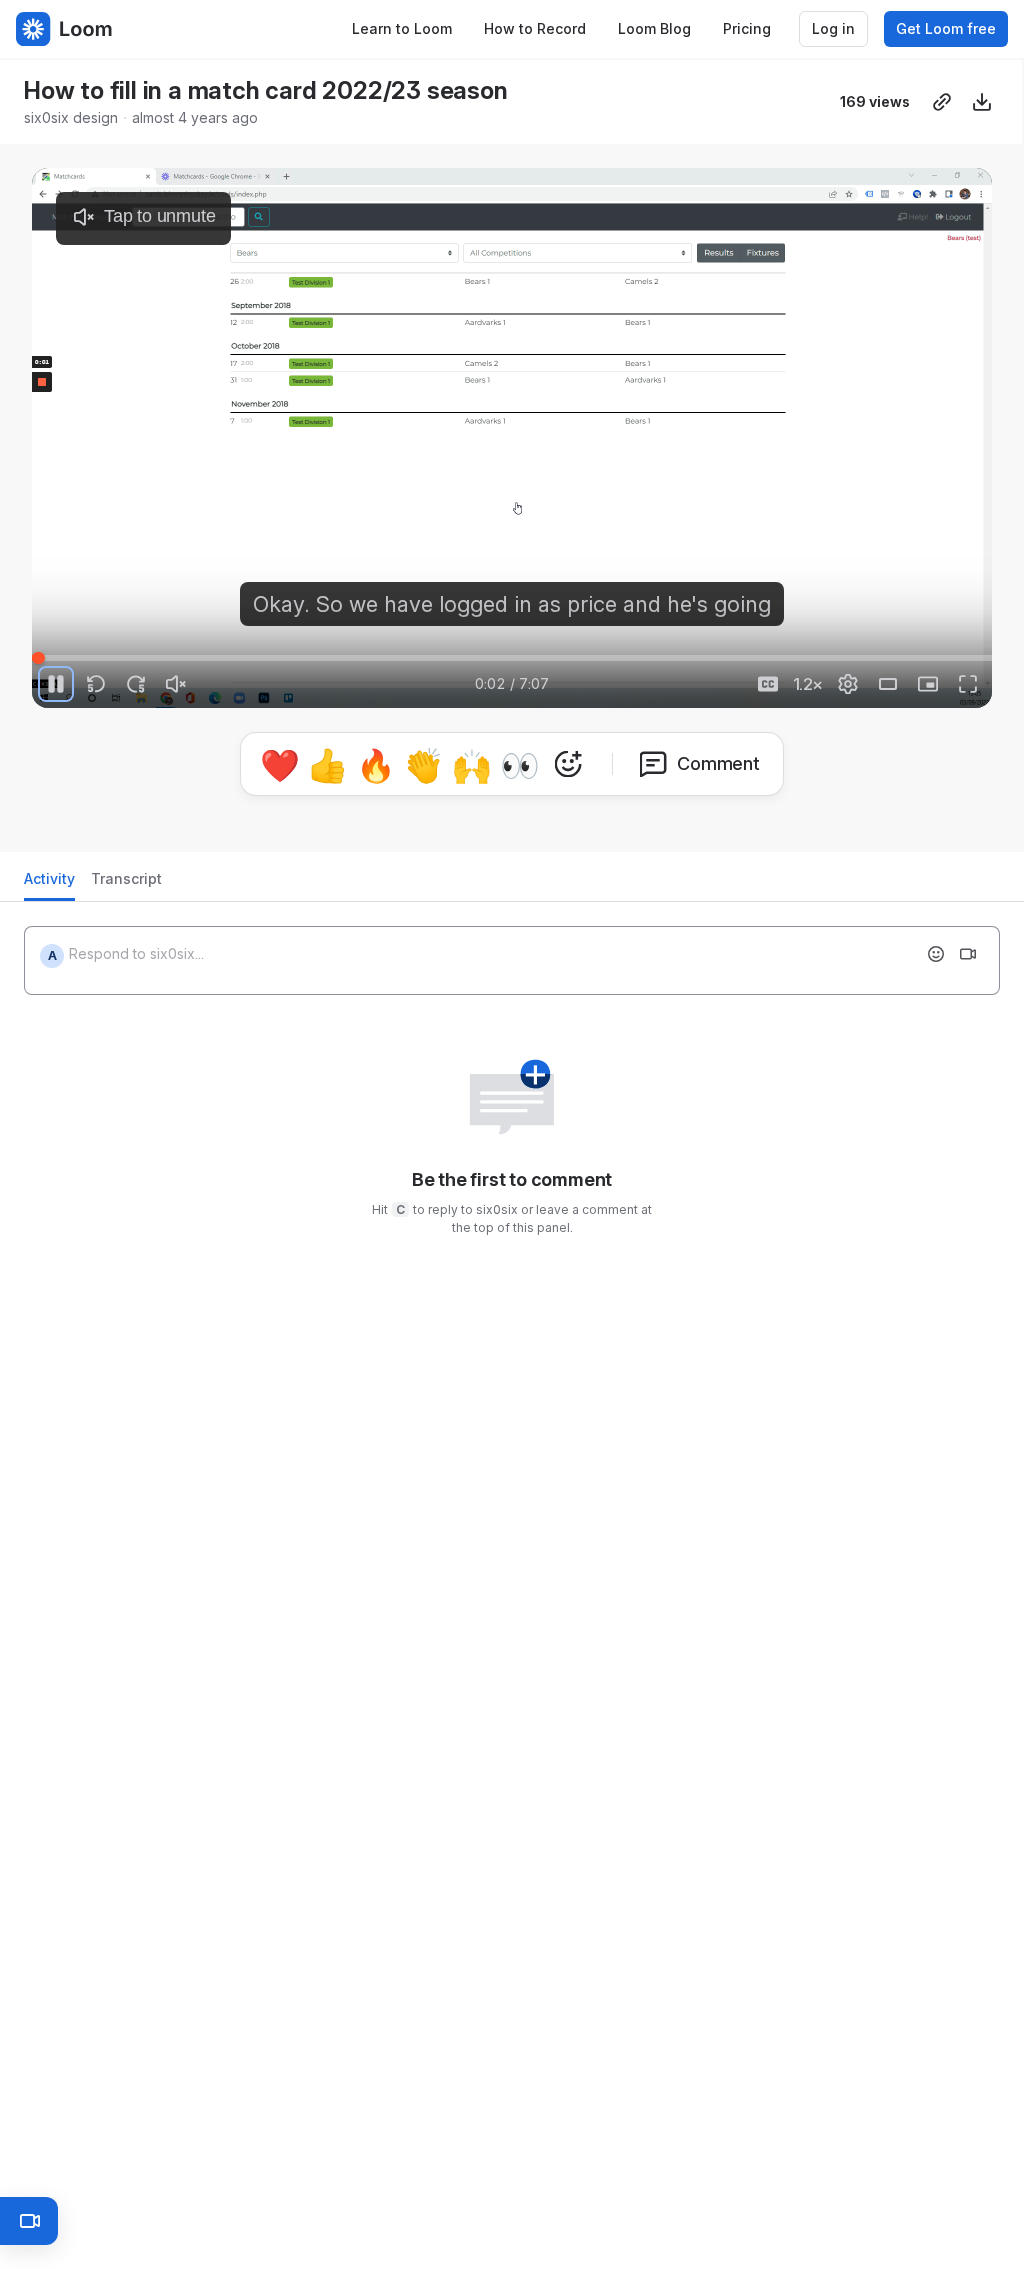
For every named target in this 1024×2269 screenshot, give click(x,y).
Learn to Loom (402, 28)
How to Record (535, 28)
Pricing (747, 28)
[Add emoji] (936, 954)
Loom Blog (654, 28)
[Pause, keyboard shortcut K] (56, 684)
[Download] (982, 102)
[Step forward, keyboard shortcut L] (136, 684)
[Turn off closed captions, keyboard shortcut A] (768, 684)
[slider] (512, 658)
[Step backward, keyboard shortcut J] (96, 684)
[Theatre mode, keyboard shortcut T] (888, 684)
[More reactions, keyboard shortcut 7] (568, 764)
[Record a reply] (968, 954)
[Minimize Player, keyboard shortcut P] (928, 684)
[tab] (49, 884)
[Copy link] (942, 102)
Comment (718, 763)
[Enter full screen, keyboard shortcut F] (968, 684)
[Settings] (848, 684)
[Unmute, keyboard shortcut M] (176, 684)
